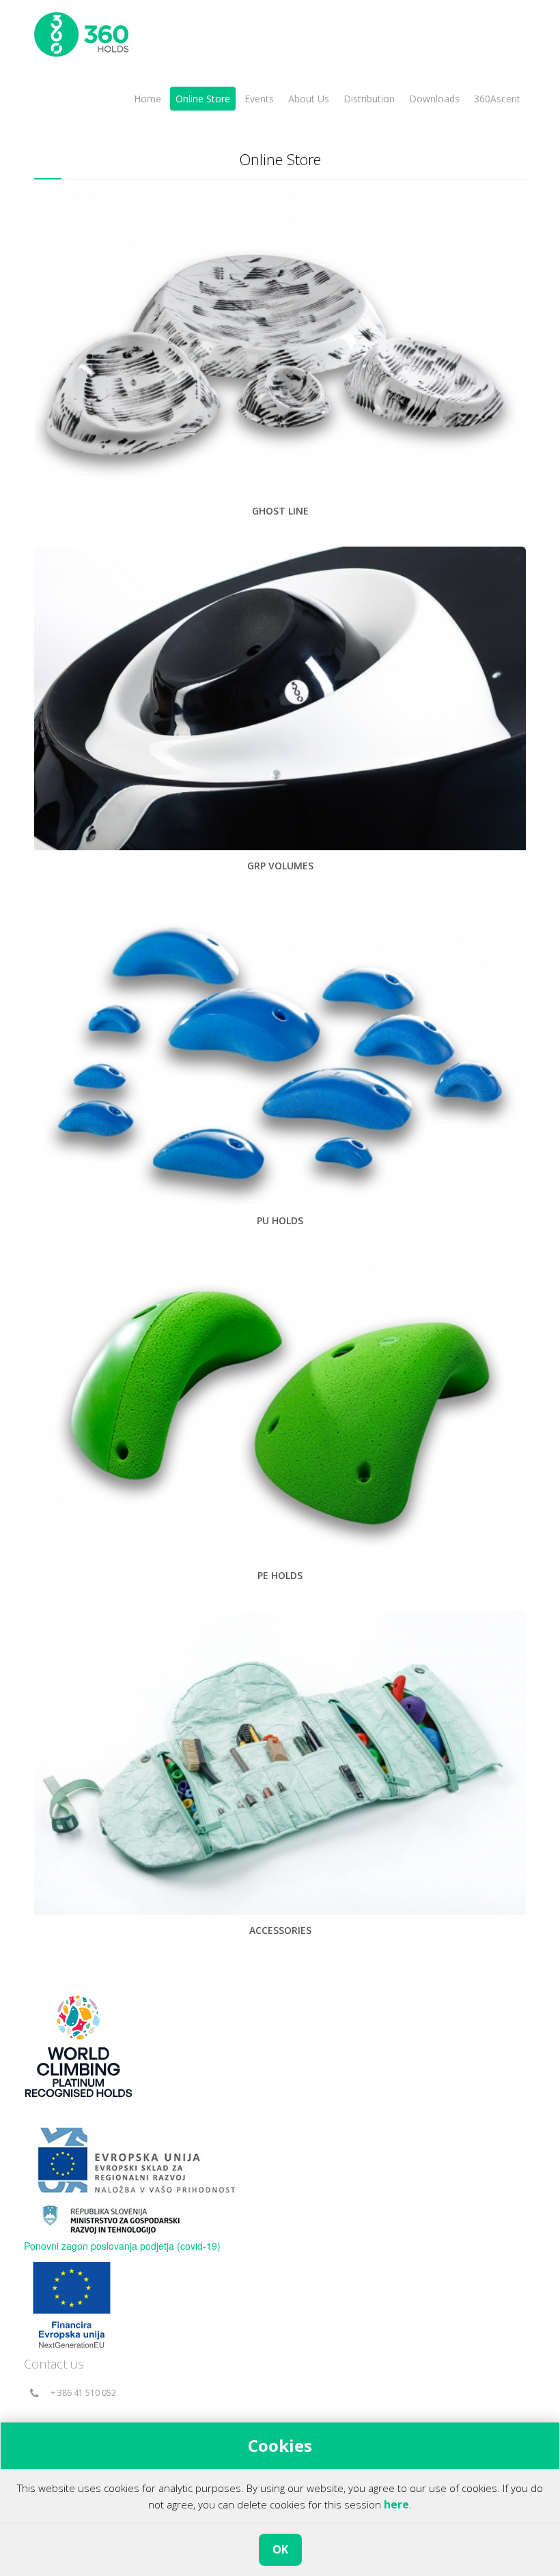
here (396, 2504)
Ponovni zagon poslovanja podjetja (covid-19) (122, 2246)
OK (280, 2549)
